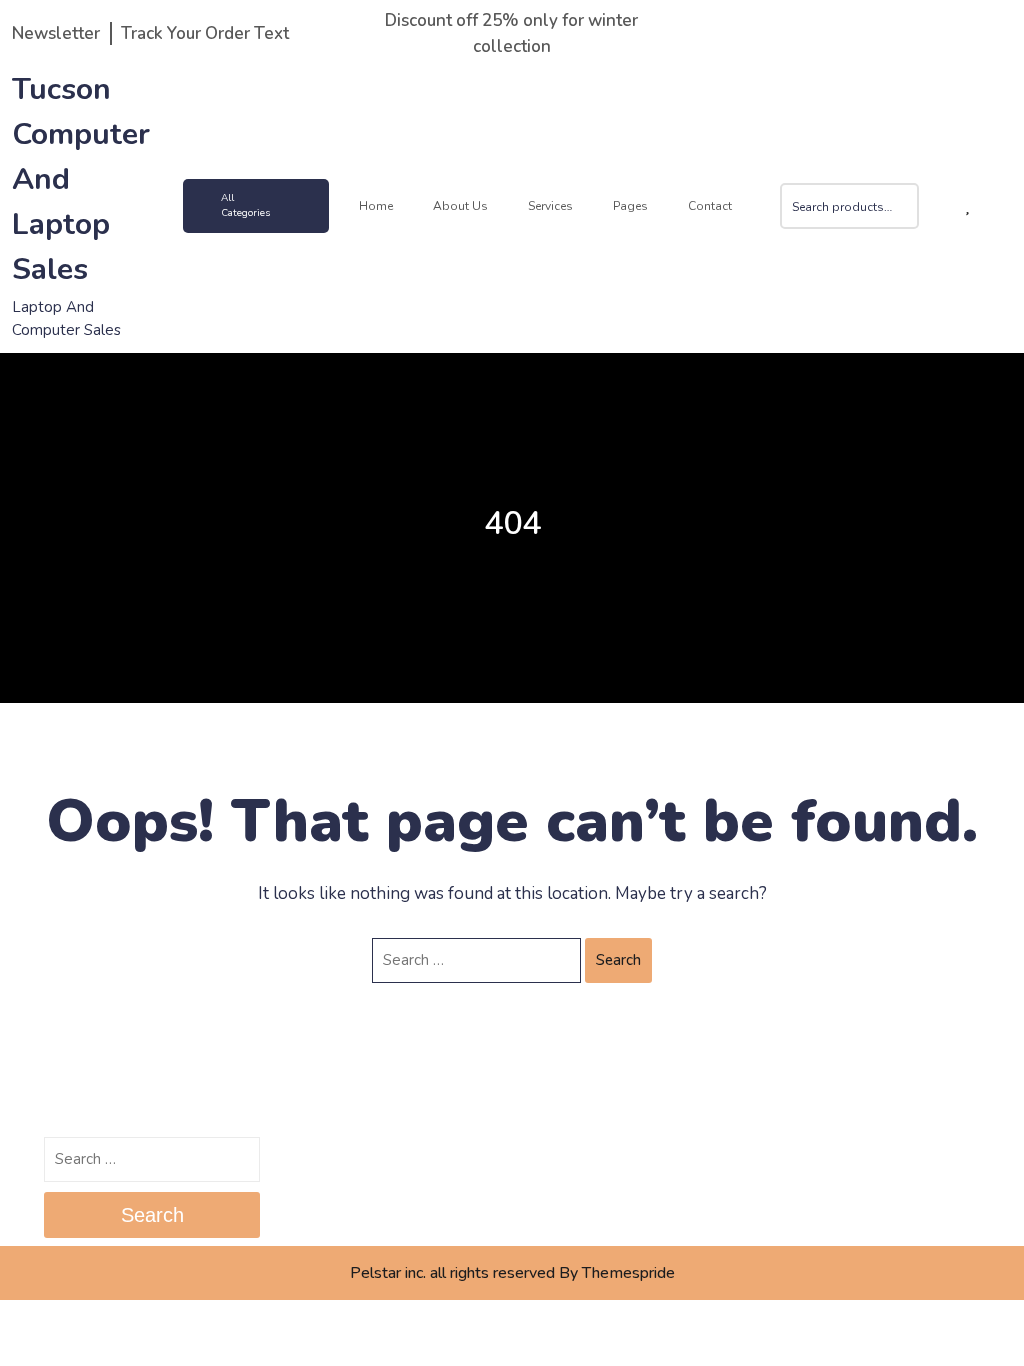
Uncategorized (813, 1153)
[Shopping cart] (937, 206)
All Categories (245, 205)
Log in (545, 1153)
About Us (460, 206)
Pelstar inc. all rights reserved (452, 1273)
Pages (630, 206)
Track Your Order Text (205, 33)
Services (550, 206)
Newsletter (56, 33)
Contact (710, 206)
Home (376, 206)
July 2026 (316, 1153)
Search (906, 219)
